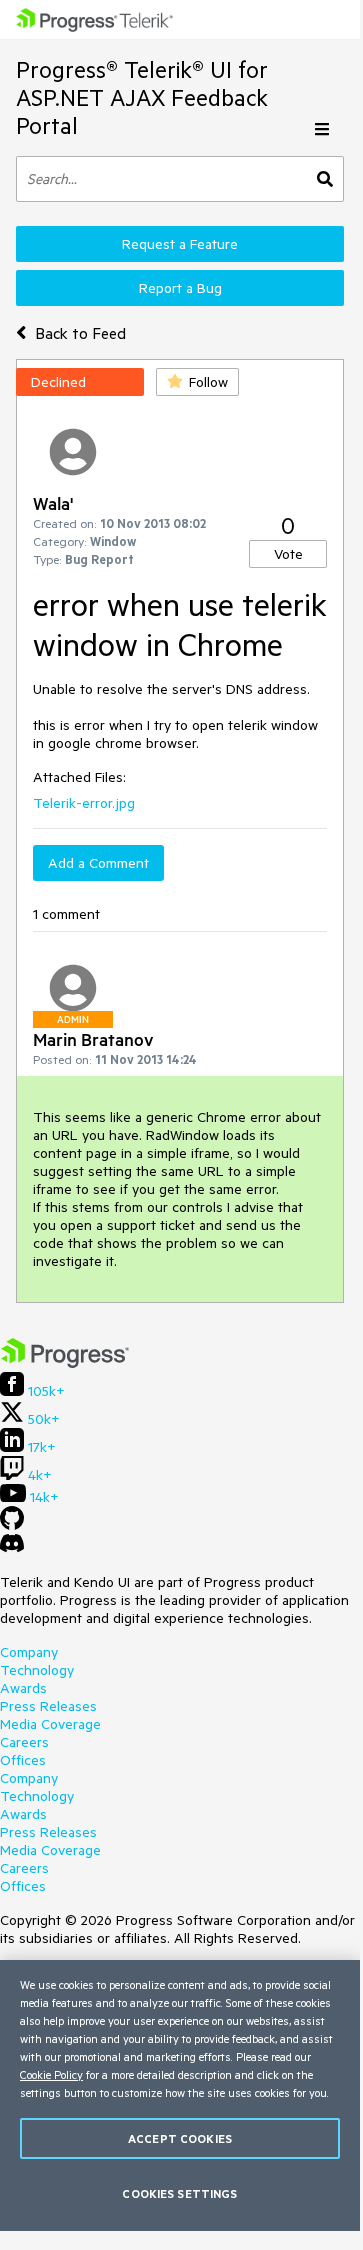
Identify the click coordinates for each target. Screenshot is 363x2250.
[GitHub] (12, 1525)
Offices (23, 1760)
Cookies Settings (179, 2193)
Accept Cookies (180, 2138)
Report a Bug (180, 288)
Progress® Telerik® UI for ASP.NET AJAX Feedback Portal (142, 97)
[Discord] (12, 1548)
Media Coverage (50, 1724)
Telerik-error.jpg (84, 803)
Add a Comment (98, 863)
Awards (23, 1688)
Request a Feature (180, 244)
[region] (180, 2095)
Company (29, 1652)
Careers (24, 1742)
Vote (288, 554)
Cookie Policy (51, 2074)
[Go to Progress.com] (65, 1363)
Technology (37, 1670)
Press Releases (48, 1706)
